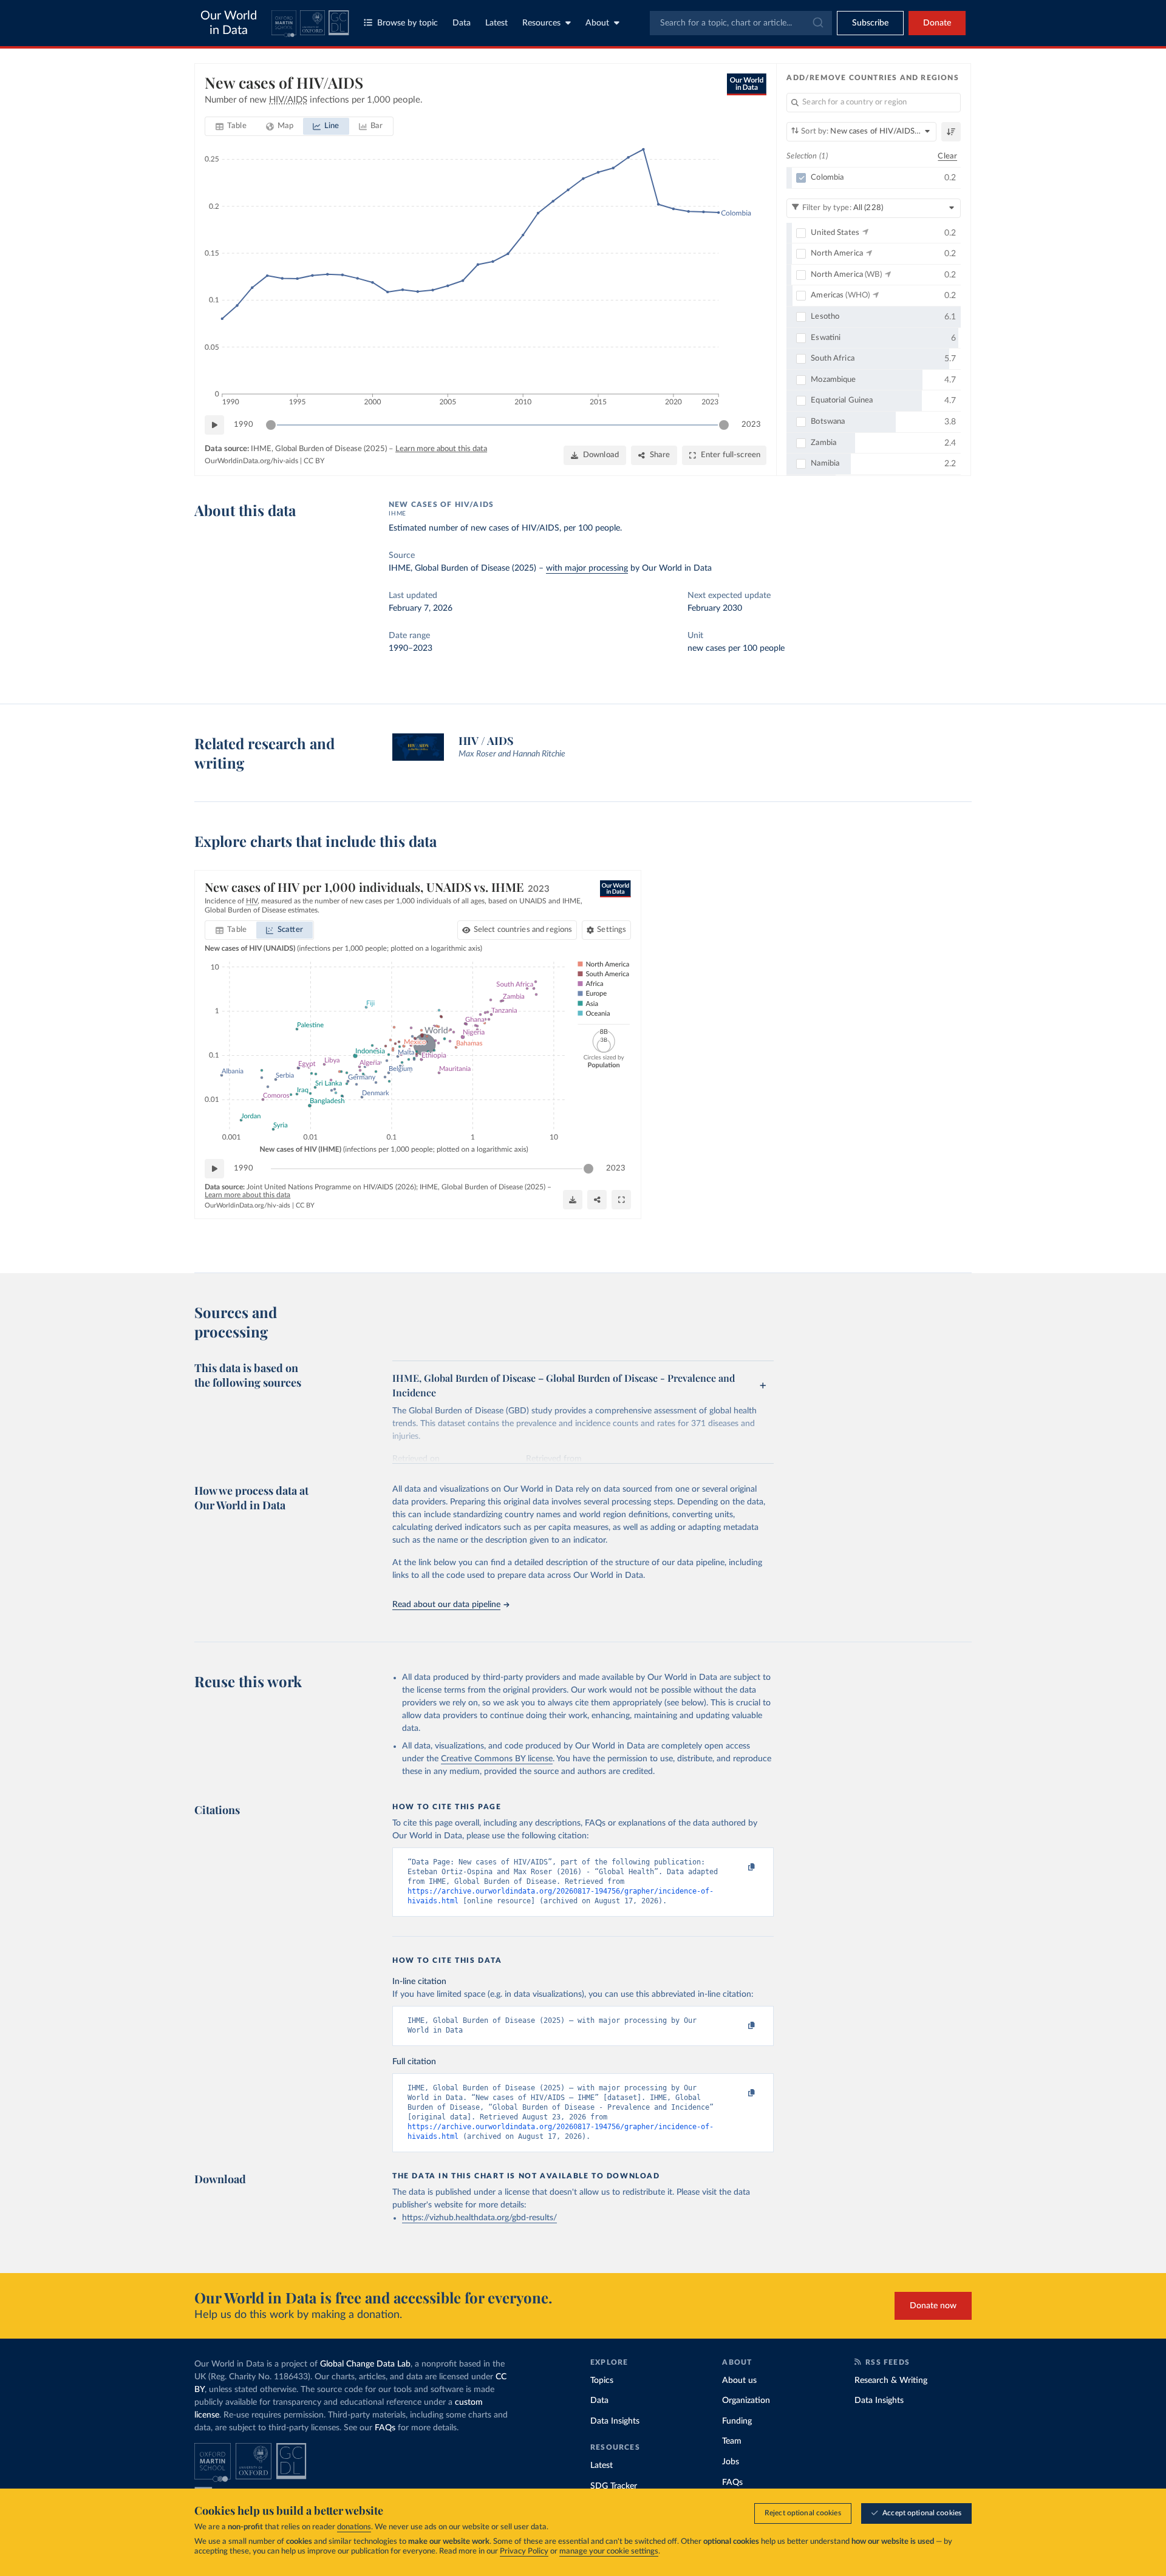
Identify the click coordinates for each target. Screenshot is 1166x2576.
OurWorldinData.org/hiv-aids (251, 461)
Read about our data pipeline (446, 1605)
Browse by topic (407, 23)
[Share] (597, 1200)
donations (354, 2527)
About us (739, 2381)
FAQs (385, 2428)
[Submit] (817, 23)
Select (523, 930)
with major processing (587, 568)
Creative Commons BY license (497, 1759)
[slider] (271, 425)
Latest (496, 23)
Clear (947, 156)
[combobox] (741, 23)
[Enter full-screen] (621, 1200)
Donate (937, 23)
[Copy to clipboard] (739, 1867)
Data (462, 23)
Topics (602, 2381)
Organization (746, 2401)
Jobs (731, 2462)
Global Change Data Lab (365, 2364)
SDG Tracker (614, 2486)
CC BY (314, 461)
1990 (244, 425)
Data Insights (615, 2421)
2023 (751, 425)
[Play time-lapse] (214, 425)
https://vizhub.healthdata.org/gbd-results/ (479, 2218)
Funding (737, 2421)
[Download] (573, 1200)
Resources (541, 23)
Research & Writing (891, 2381)
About (597, 23)
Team (732, 2441)
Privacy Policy (524, 2551)
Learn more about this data (441, 449)
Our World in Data (229, 23)
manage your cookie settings (609, 2551)
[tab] (231, 126)
